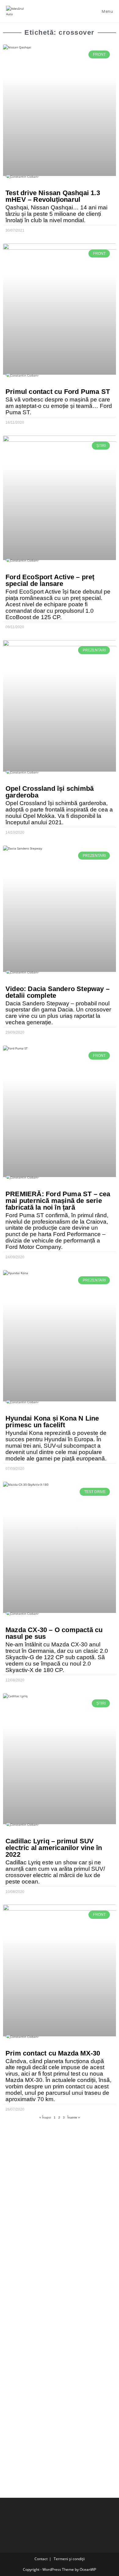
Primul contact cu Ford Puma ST (58, 392)
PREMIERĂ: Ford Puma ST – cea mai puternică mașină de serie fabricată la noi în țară (58, 1201)
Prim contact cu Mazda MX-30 (53, 2053)
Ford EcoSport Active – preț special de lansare (50, 580)
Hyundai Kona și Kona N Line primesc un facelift (52, 1422)
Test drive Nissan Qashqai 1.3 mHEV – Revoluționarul (53, 196)
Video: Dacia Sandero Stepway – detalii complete (58, 992)
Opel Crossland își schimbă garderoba (50, 792)
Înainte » (74, 2117)
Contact (41, 2559)
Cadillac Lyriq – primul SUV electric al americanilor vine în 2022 (54, 1848)
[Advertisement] (60, 2186)
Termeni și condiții (69, 2559)
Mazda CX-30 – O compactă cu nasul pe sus (54, 1633)
